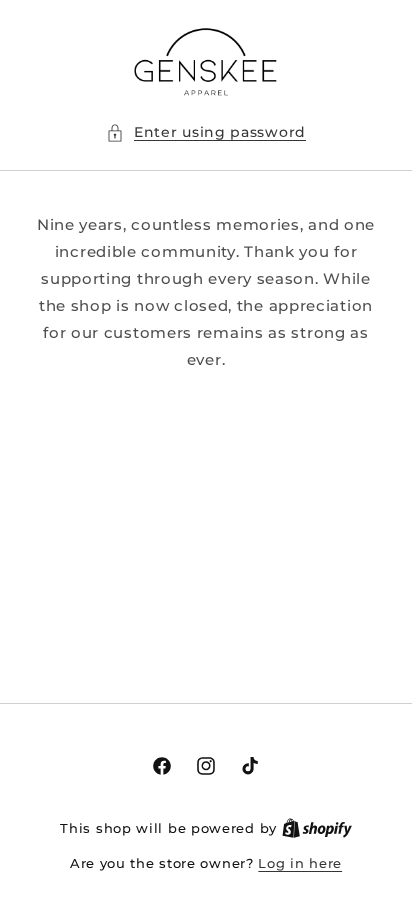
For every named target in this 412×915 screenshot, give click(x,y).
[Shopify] (317, 828)
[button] (206, 132)
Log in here (300, 863)
